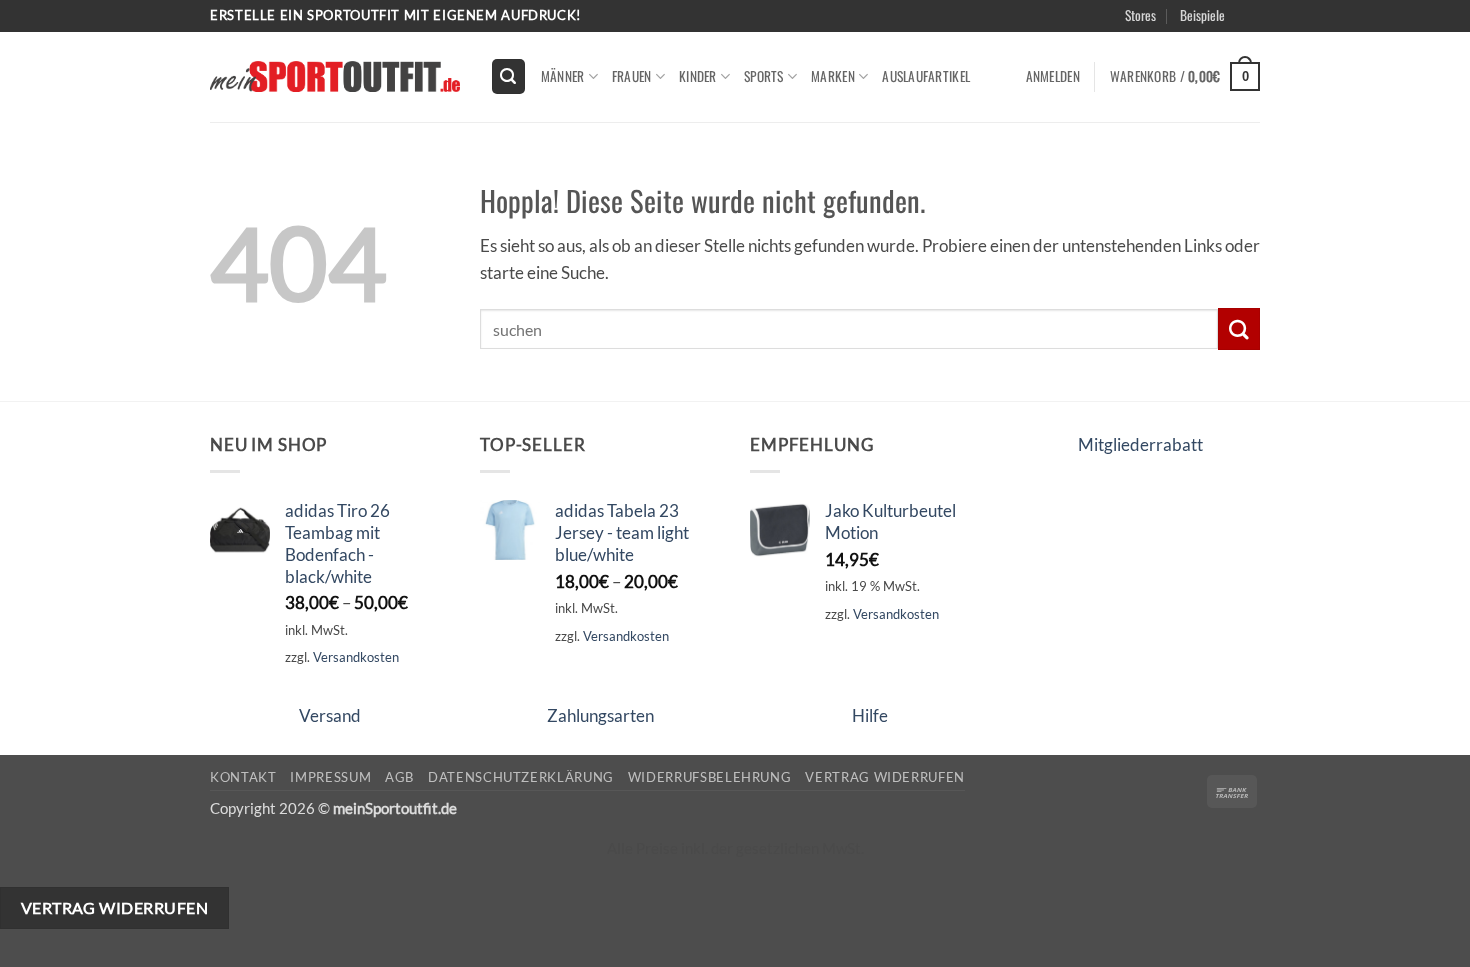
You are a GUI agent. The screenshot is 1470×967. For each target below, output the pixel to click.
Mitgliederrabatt (1140, 444)
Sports (764, 76)
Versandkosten (356, 657)
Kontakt (243, 777)
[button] (1277, 39)
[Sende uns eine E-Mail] (1270, 25)
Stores (1140, 15)
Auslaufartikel (926, 76)
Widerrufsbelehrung (710, 777)
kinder (698, 76)
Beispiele (1202, 15)
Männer (563, 76)
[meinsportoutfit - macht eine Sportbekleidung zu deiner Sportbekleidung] (335, 76)
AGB (399, 777)
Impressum (330, 777)
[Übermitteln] (1239, 328)
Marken (833, 76)
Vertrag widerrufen (885, 777)
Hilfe (870, 715)
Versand (330, 715)
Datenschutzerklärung (521, 777)
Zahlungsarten (600, 715)
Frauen (632, 76)
